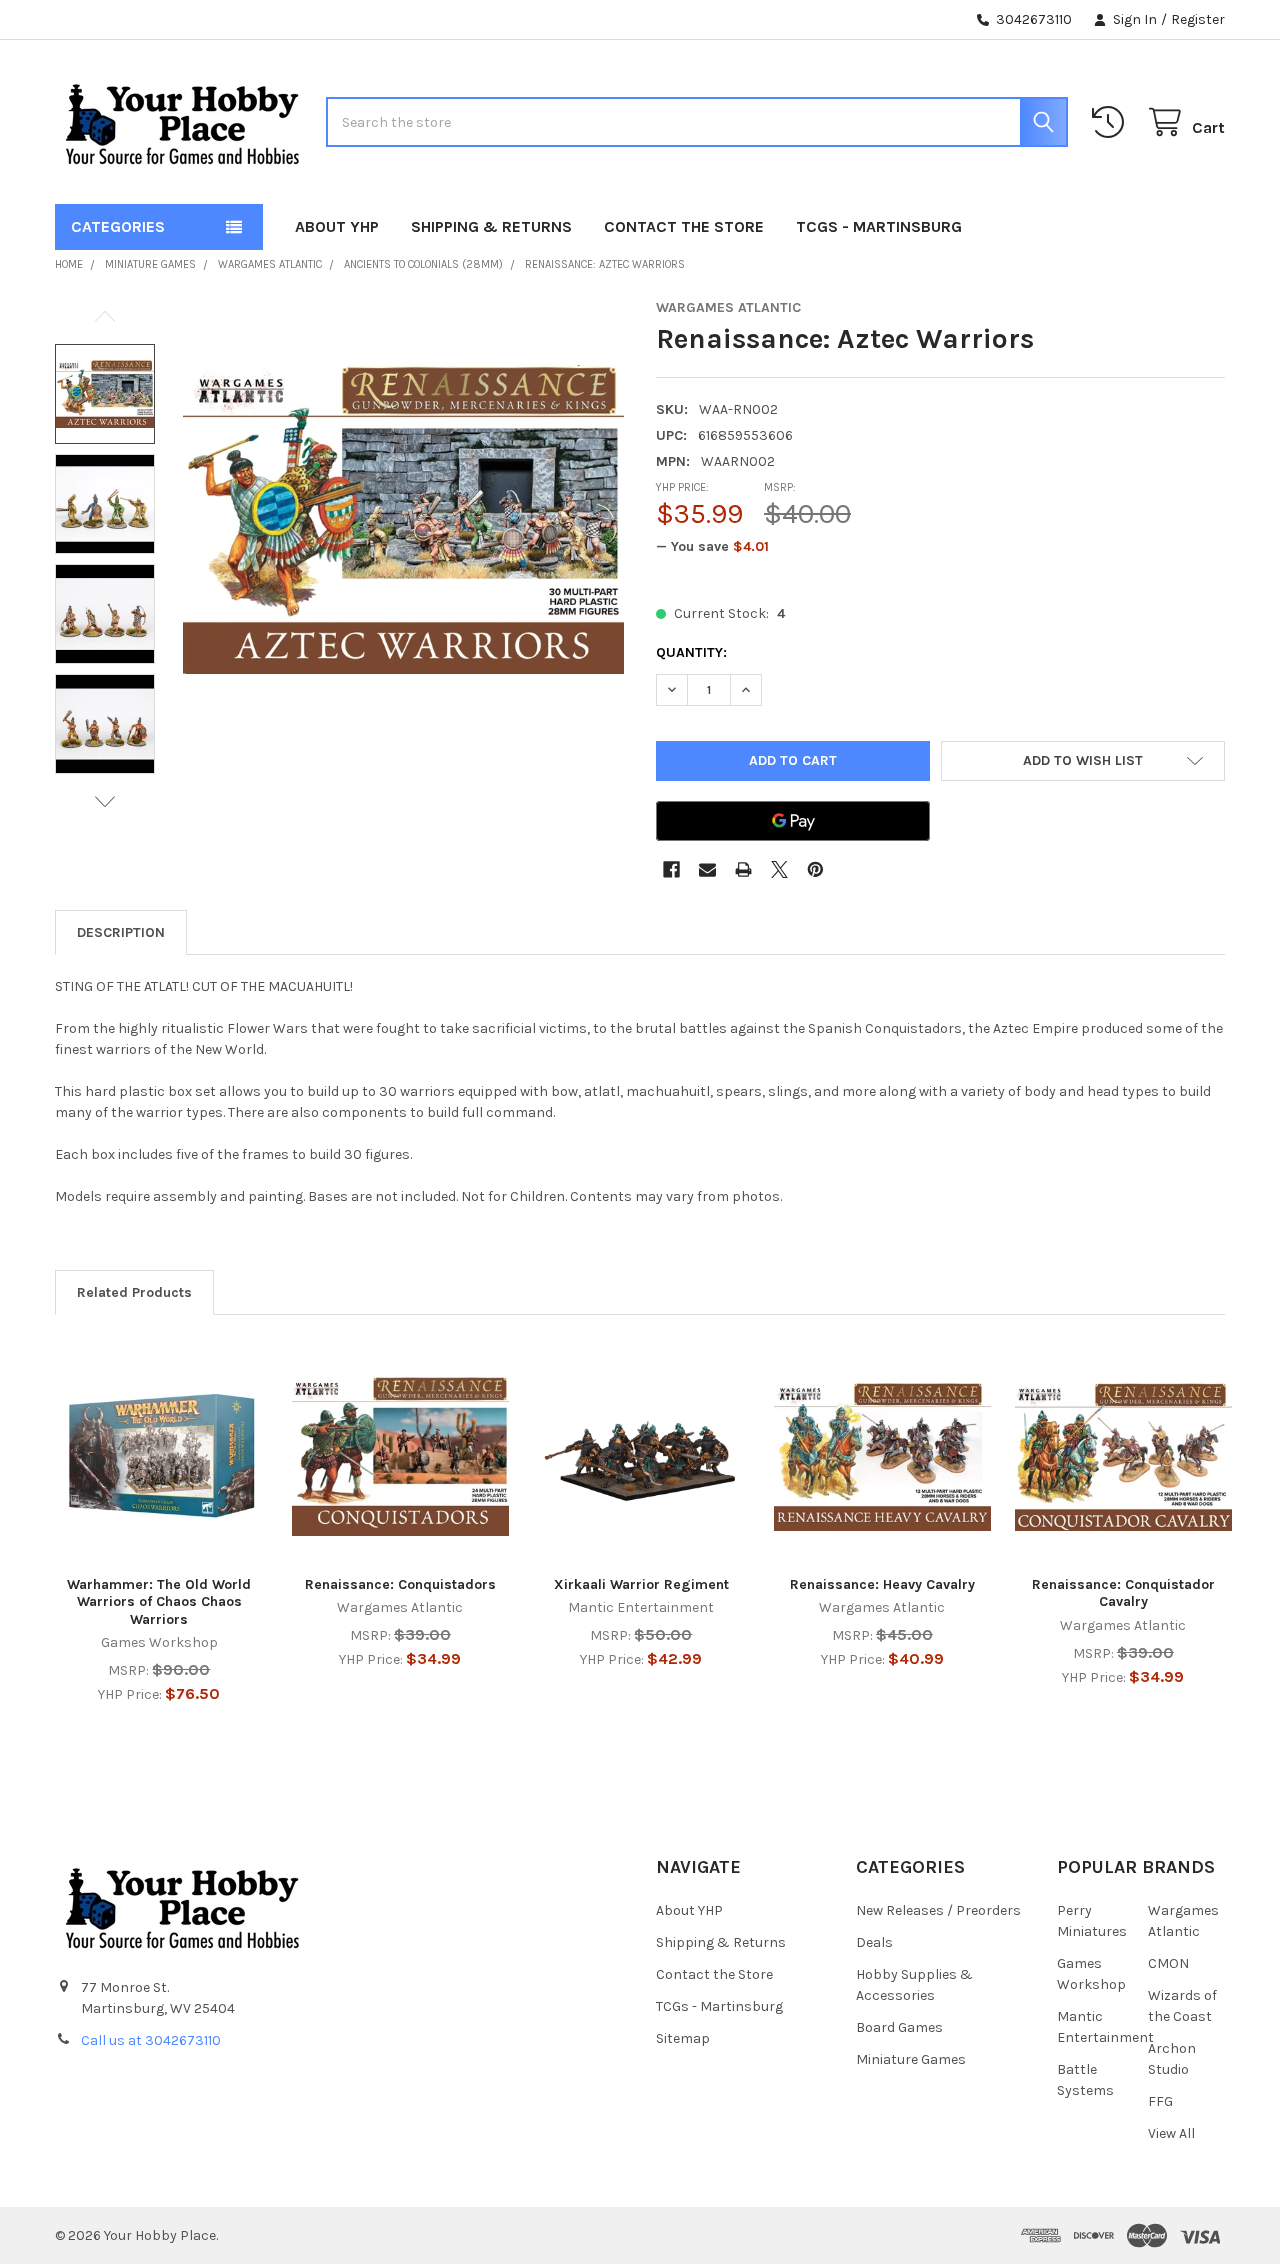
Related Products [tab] (134, 1292)
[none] (403, 519)
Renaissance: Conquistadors (400, 1584)
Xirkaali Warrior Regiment (641, 1584)
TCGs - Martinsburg (879, 226)
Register (1198, 19)
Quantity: (691, 652)
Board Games (899, 2027)
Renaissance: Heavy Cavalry (882, 1584)
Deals (874, 1942)
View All (1171, 2133)
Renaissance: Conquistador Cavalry (1123, 1593)
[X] (779, 869)
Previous (105, 316)
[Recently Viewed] (1112, 122)
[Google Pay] (793, 821)
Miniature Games (911, 2059)
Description (121, 932)
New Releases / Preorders (938, 1910)
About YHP (337, 226)
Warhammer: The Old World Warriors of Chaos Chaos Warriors (159, 1602)
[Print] (743, 869)
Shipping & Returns (491, 226)
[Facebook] (671, 869)
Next (105, 801)
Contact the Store (684, 226)
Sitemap (683, 2038)
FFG (1160, 2101)
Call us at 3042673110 (151, 2040)
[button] (1083, 761)
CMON (1168, 1963)
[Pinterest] (815, 869)
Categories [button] (118, 226)
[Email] (707, 869)
